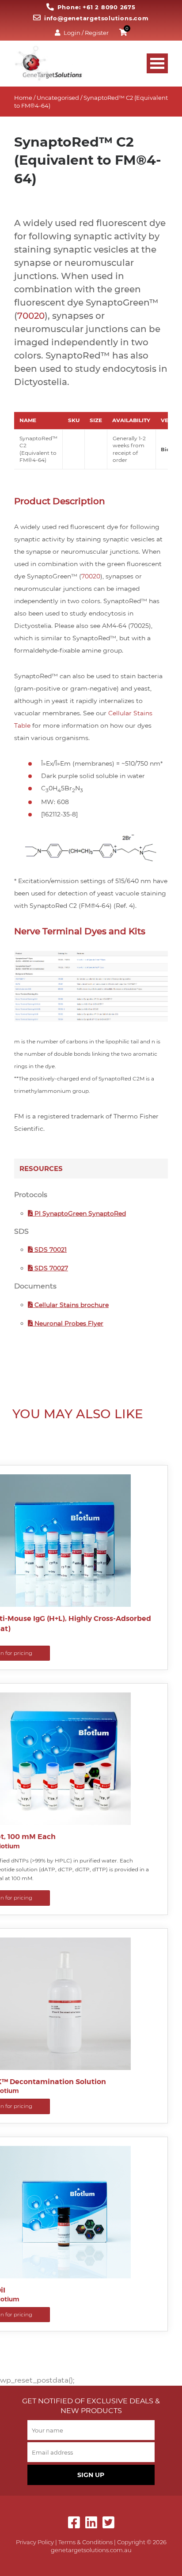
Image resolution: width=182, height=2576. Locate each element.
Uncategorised (58, 98)
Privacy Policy (35, 2542)
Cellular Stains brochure (71, 1305)
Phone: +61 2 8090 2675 (97, 7)
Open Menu (157, 63)
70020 (31, 316)
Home (23, 98)
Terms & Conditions (85, 2542)
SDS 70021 (50, 1250)
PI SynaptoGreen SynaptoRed (79, 1213)
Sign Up (91, 2475)
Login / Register (86, 33)
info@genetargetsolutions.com (96, 18)
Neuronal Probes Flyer (68, 1323)
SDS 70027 (50, 1268)
